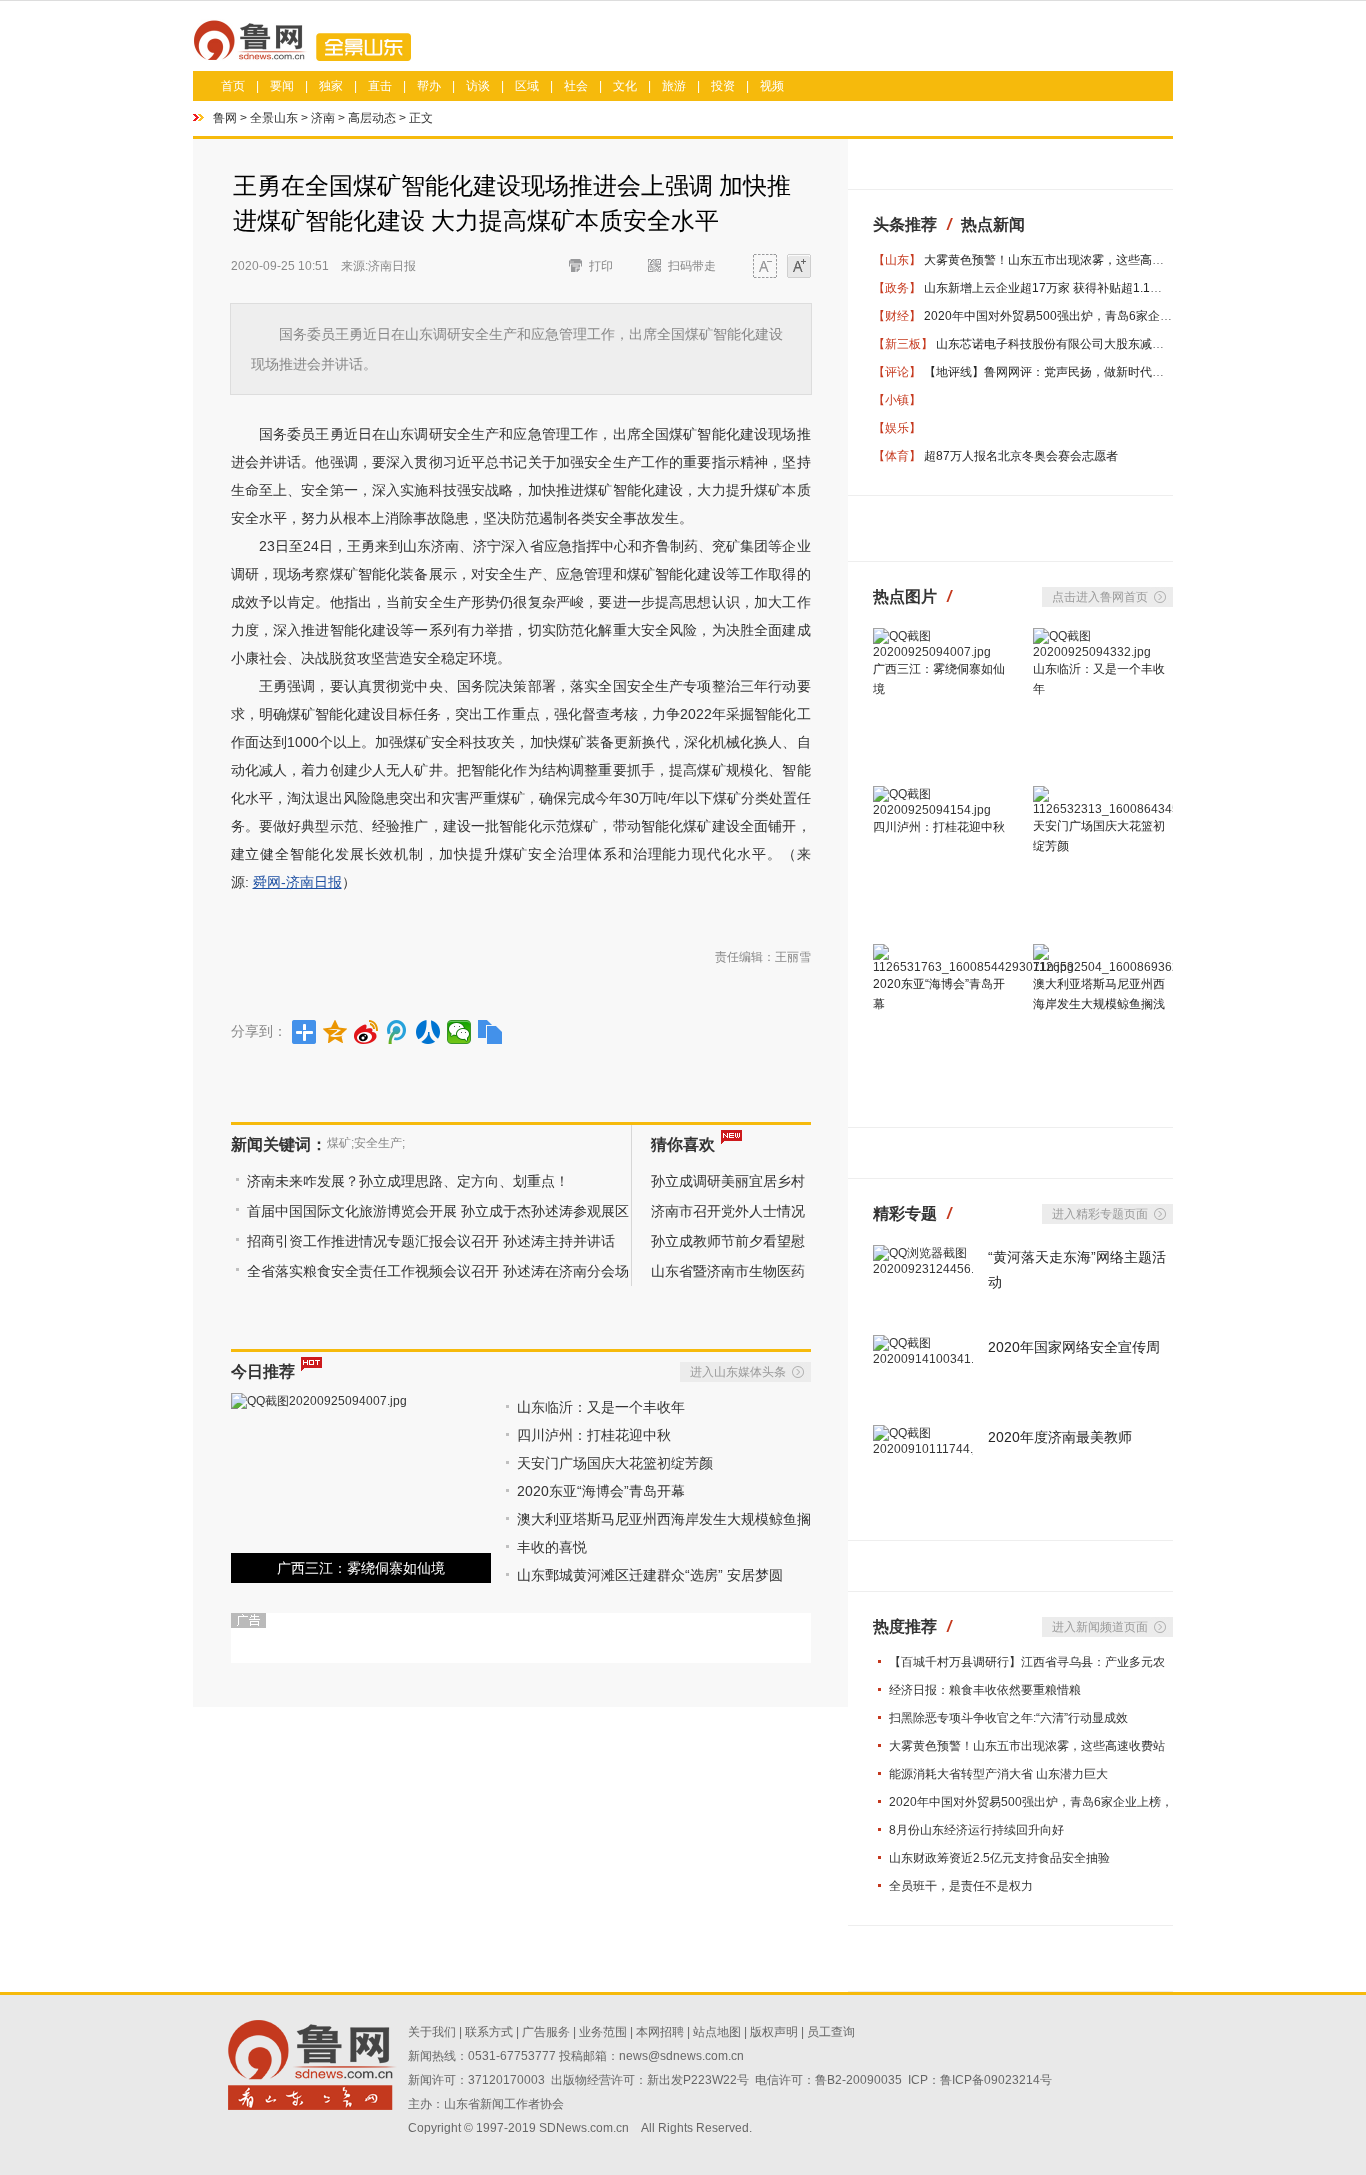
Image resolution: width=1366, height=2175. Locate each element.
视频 (772, 86)
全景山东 (274, 118)
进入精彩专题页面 (1100, 1214)
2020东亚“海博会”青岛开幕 (601, 1491)
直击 (380, 86)
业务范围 (603, 2032)
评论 (897, 372)
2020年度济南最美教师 (1060, 1437)
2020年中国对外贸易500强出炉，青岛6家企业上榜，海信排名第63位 (1109, 316)
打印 (601, 266)
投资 (723, 86)
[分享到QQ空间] (335, 1032)
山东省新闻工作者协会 (504, 2104)
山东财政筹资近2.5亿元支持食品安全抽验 (999, 1858)
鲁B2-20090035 (858, 2080)
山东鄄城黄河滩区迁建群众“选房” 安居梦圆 (650, 1575)
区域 (527, 86)
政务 (897, 288)
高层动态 (372, 118)
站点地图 (717, 2032)
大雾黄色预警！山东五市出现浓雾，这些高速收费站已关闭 (1080, 260)
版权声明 (774, 2032)
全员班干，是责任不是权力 (961, 1886)
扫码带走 (692, 266)
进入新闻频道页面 (1100, 1627)
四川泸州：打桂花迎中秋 (594, 1435)
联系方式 (489, 2032)
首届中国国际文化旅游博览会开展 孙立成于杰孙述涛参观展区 (438, 1211)
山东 (897, 260)
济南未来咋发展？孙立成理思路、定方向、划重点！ (408, 1181)
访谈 (478, 86)
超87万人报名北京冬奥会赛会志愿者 (1021, 456)
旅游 (674, 86)
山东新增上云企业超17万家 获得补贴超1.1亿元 (1049, 288)
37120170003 (506, 2080)
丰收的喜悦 (552, 1547)
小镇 (897, 400)
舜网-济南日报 (297, 882)
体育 (897, 456)
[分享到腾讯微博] (397, 1032)
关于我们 (432, 2032)
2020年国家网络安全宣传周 (1074, 1347)
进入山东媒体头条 (738, 1372)
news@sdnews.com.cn (681, 2056)
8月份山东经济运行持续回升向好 (976, 1830)
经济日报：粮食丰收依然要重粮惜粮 (985, 1690)
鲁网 (225, 118)
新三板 (903, 344)
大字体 (799, 268)
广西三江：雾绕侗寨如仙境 (361, 1568)
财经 (897, 316)
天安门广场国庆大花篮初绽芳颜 (615, 1463)
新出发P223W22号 (698, 2080)
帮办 (429, 86)
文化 (625, 86)
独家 (331, 86)
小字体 (765, 268)
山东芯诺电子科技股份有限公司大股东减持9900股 (1070, 344)
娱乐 (897, 428)
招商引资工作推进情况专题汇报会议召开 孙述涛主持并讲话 (431, 1241)
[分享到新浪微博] (366, 1032)
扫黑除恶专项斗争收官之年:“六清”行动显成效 (1008, 1718)
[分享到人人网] (428, 1032)
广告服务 (546, 2032)
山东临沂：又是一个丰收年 (601, 1407)
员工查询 (831, 2032)
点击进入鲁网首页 (1100, 597)
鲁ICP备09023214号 (996, 2080)
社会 (576, 86)
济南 (323, 118)
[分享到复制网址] (490, 1032)
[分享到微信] (459, 1032)
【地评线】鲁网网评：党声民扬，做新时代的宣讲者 (1062, 372)
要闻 (282, 86)
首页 (233, 86)
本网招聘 (660, 2032)
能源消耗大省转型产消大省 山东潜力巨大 (998, 1774)
